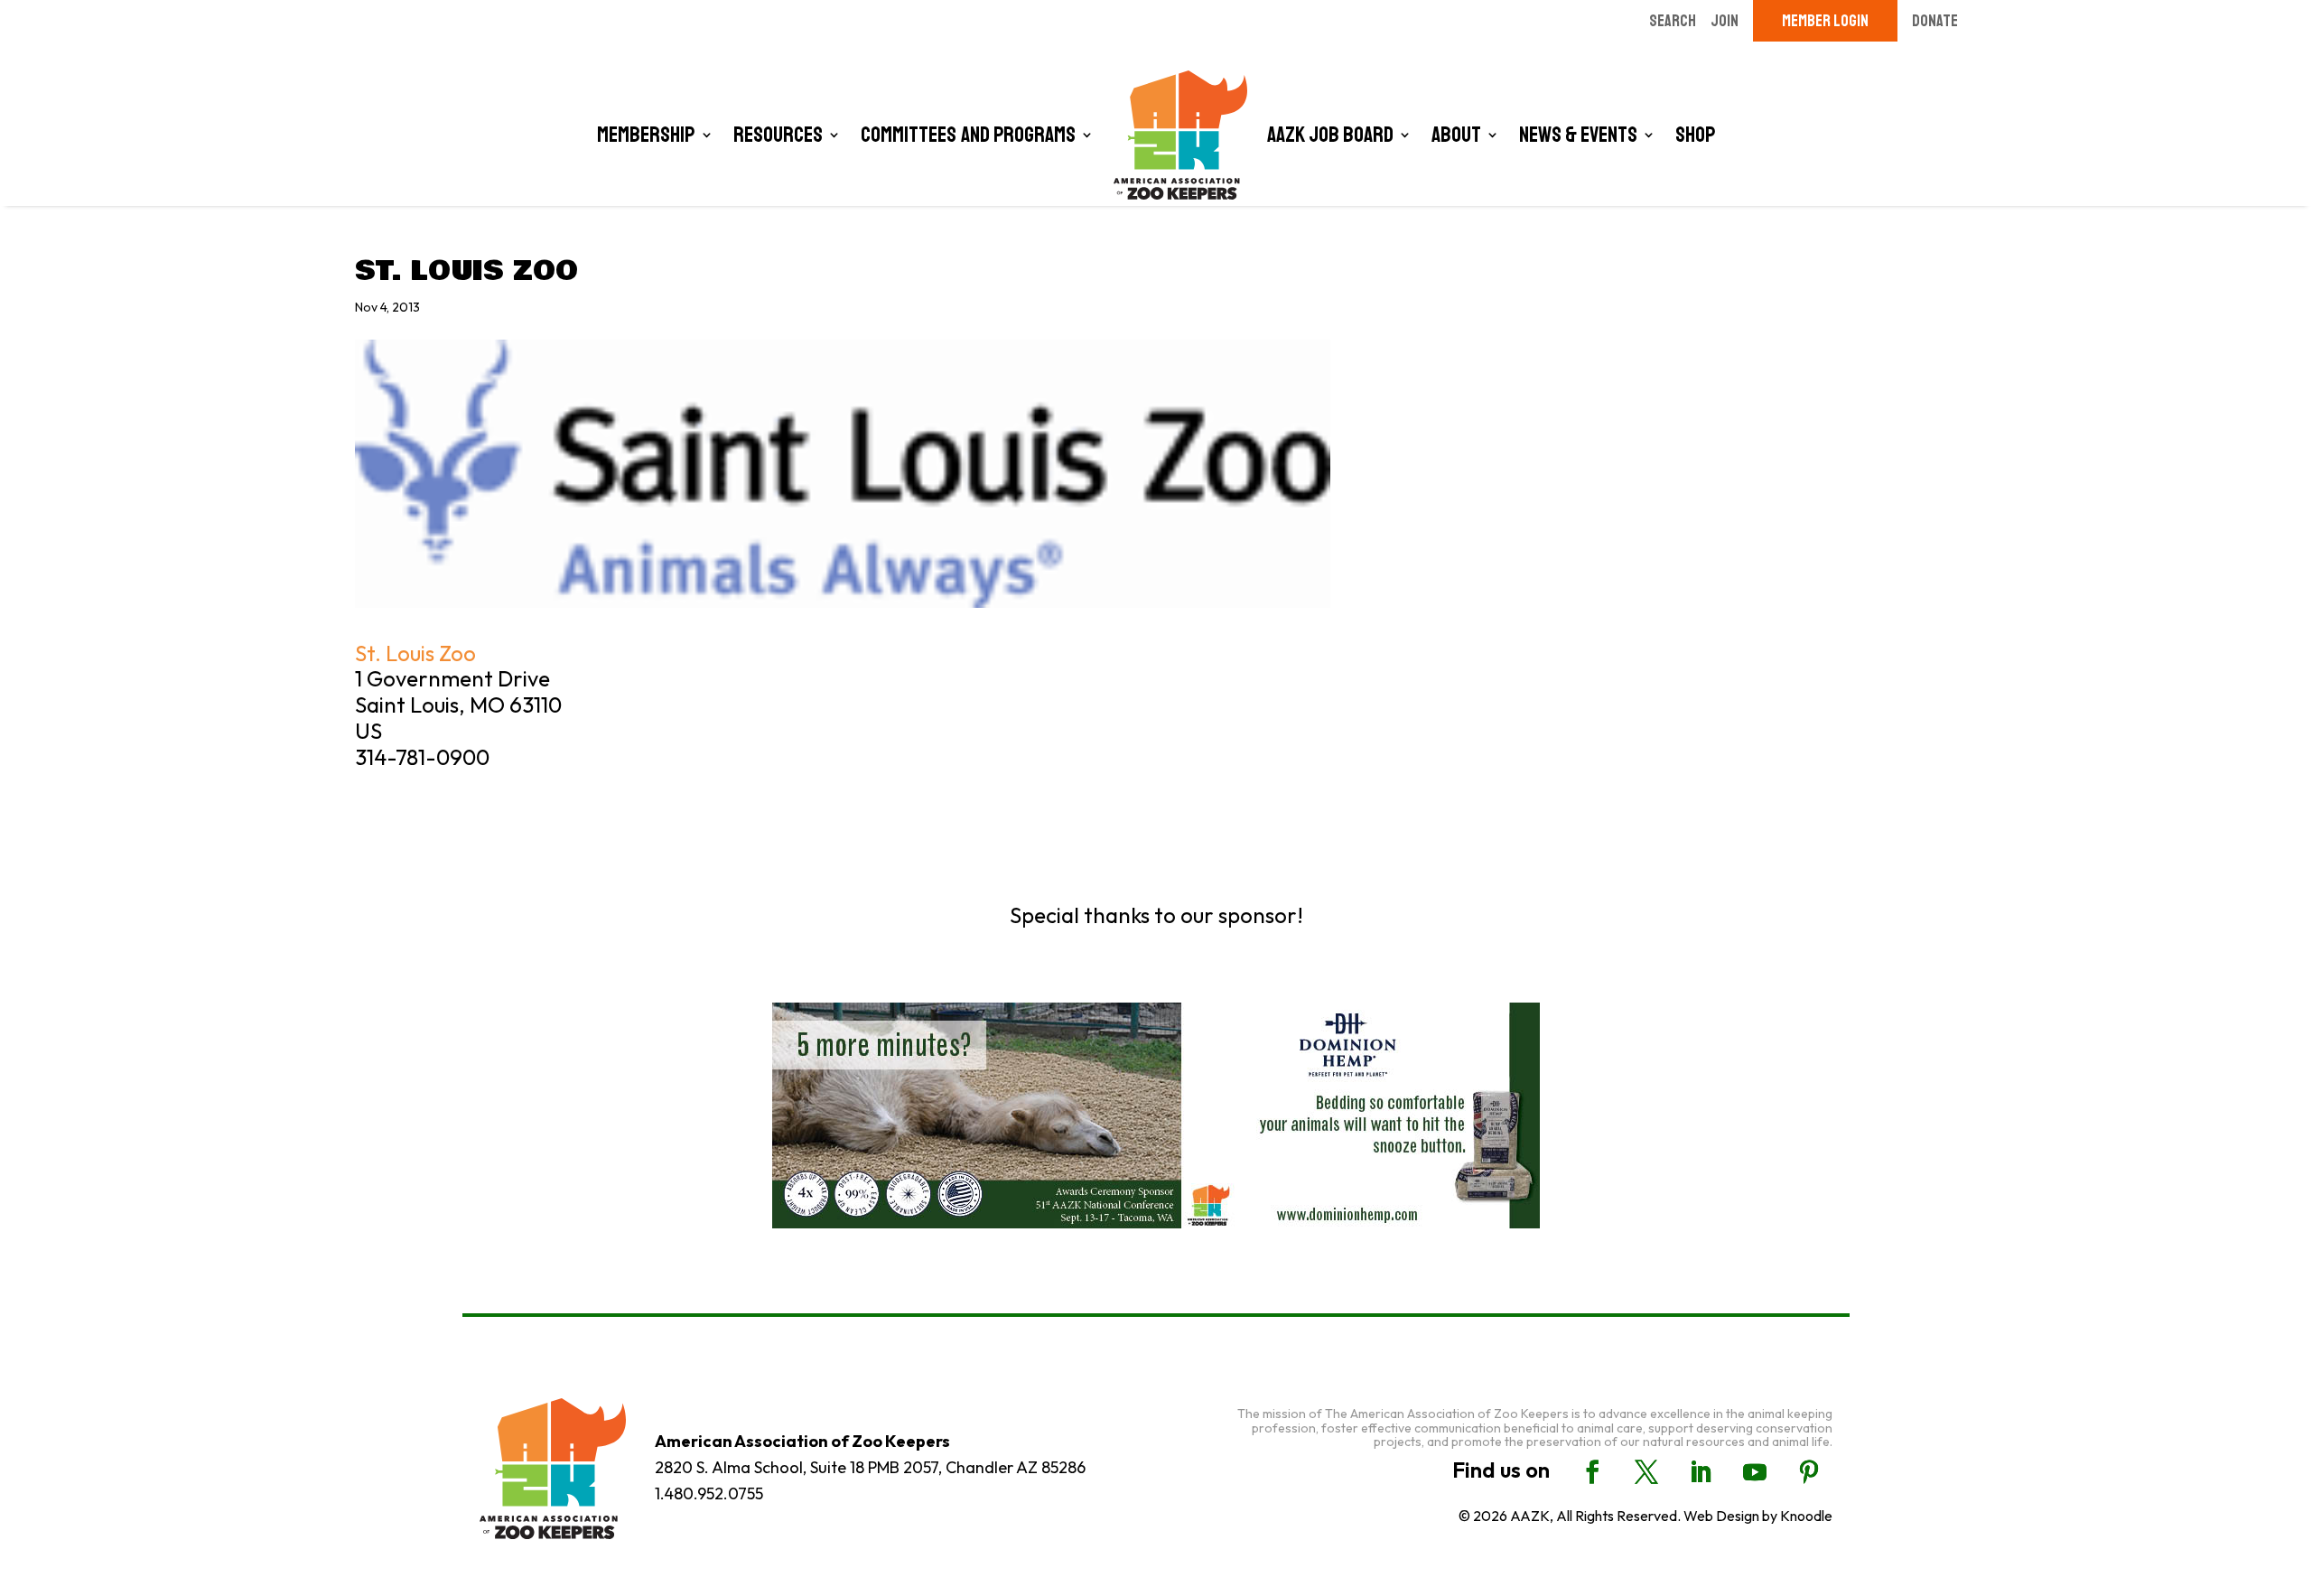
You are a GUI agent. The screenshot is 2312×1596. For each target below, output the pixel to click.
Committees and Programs (968, 135)
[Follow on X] (1646, 1472)
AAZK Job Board (1330, 135)
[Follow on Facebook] (1592, 1472)
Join (1725, 21)
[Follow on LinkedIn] (1701, 1472)
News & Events (1578, 135)
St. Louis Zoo (415, 653)
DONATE (1935, 21)
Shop (1696, 135)
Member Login (1825, 21)
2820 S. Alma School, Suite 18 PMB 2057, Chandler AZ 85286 (870, 1467)
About (1456, 135)
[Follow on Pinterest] (1809, 1472)
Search (1673, 21)
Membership (646, 135)
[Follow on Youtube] (1755, 1472)
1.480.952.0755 (709, 1493)
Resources (778, 135)
